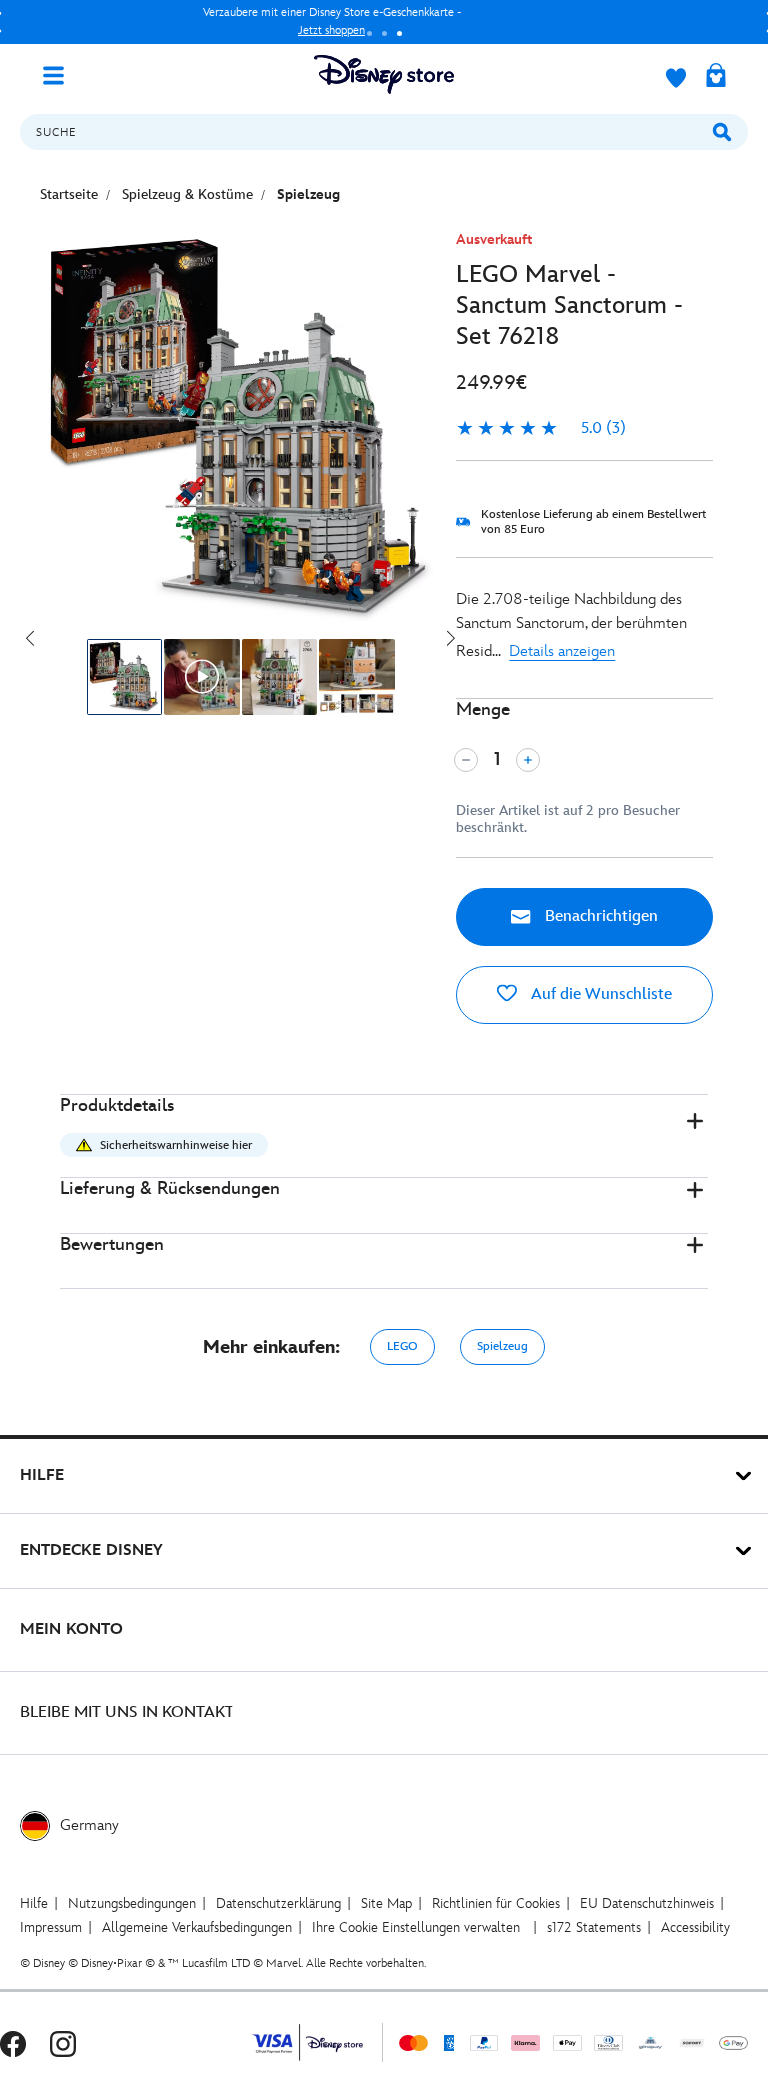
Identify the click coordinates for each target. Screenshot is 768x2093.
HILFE (42, 1475)
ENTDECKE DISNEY (91, 1550)
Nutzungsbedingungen (132, 1903)
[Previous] (30, 639)
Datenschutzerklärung (278, 1903)
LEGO (402, 1346)
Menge (483, 709)
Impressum (51, 1927)
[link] (541, 429)
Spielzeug (502, 1346)
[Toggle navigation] (61, 74)
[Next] (451, 639)
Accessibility (695, 1927)
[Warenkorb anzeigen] (716, 77)
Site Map (386, 1903)
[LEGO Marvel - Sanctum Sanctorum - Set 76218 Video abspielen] (202, 677)
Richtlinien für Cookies (496, 1903)
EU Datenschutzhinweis (647, 1903)
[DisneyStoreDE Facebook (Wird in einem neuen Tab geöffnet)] (13, 2042)
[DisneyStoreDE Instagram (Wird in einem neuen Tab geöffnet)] (63, 2042)
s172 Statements (594, 1927)
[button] (384, 1136)
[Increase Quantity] (528, 760)
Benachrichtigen (599, 916)
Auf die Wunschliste (599, 994)
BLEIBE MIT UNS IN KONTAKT (127, 1712)
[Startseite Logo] (384, 74)
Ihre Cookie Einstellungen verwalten (416, 1927)
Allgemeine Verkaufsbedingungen (197, 1927)
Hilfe (34, 1903)
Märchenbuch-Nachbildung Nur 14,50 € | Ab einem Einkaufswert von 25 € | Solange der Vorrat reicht (389, 21)
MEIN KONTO (71, 1629)
